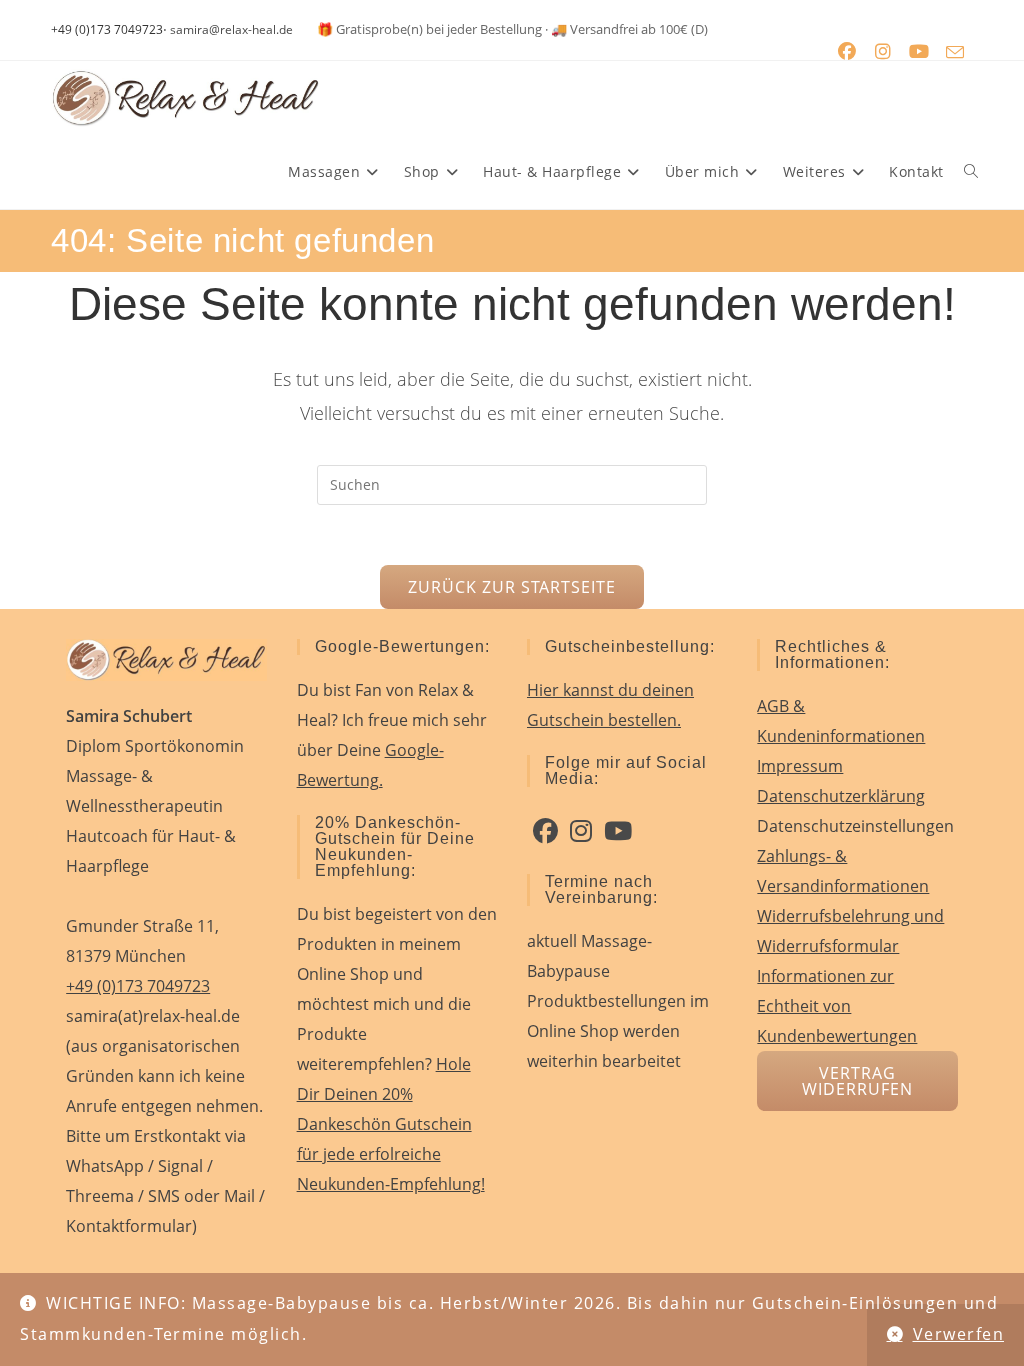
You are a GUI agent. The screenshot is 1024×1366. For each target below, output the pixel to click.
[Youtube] (618, 831)
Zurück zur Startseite (511, 587)
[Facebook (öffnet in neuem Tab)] (847, 52)
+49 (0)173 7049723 (107, 29)
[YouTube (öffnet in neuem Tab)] (919, 52)
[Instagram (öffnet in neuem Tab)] (883, 52)
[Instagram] (581, 831)
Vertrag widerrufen (857, 1081)
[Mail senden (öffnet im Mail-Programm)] (955, 52)
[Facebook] (545, 831)
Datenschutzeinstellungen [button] (855, 826)
